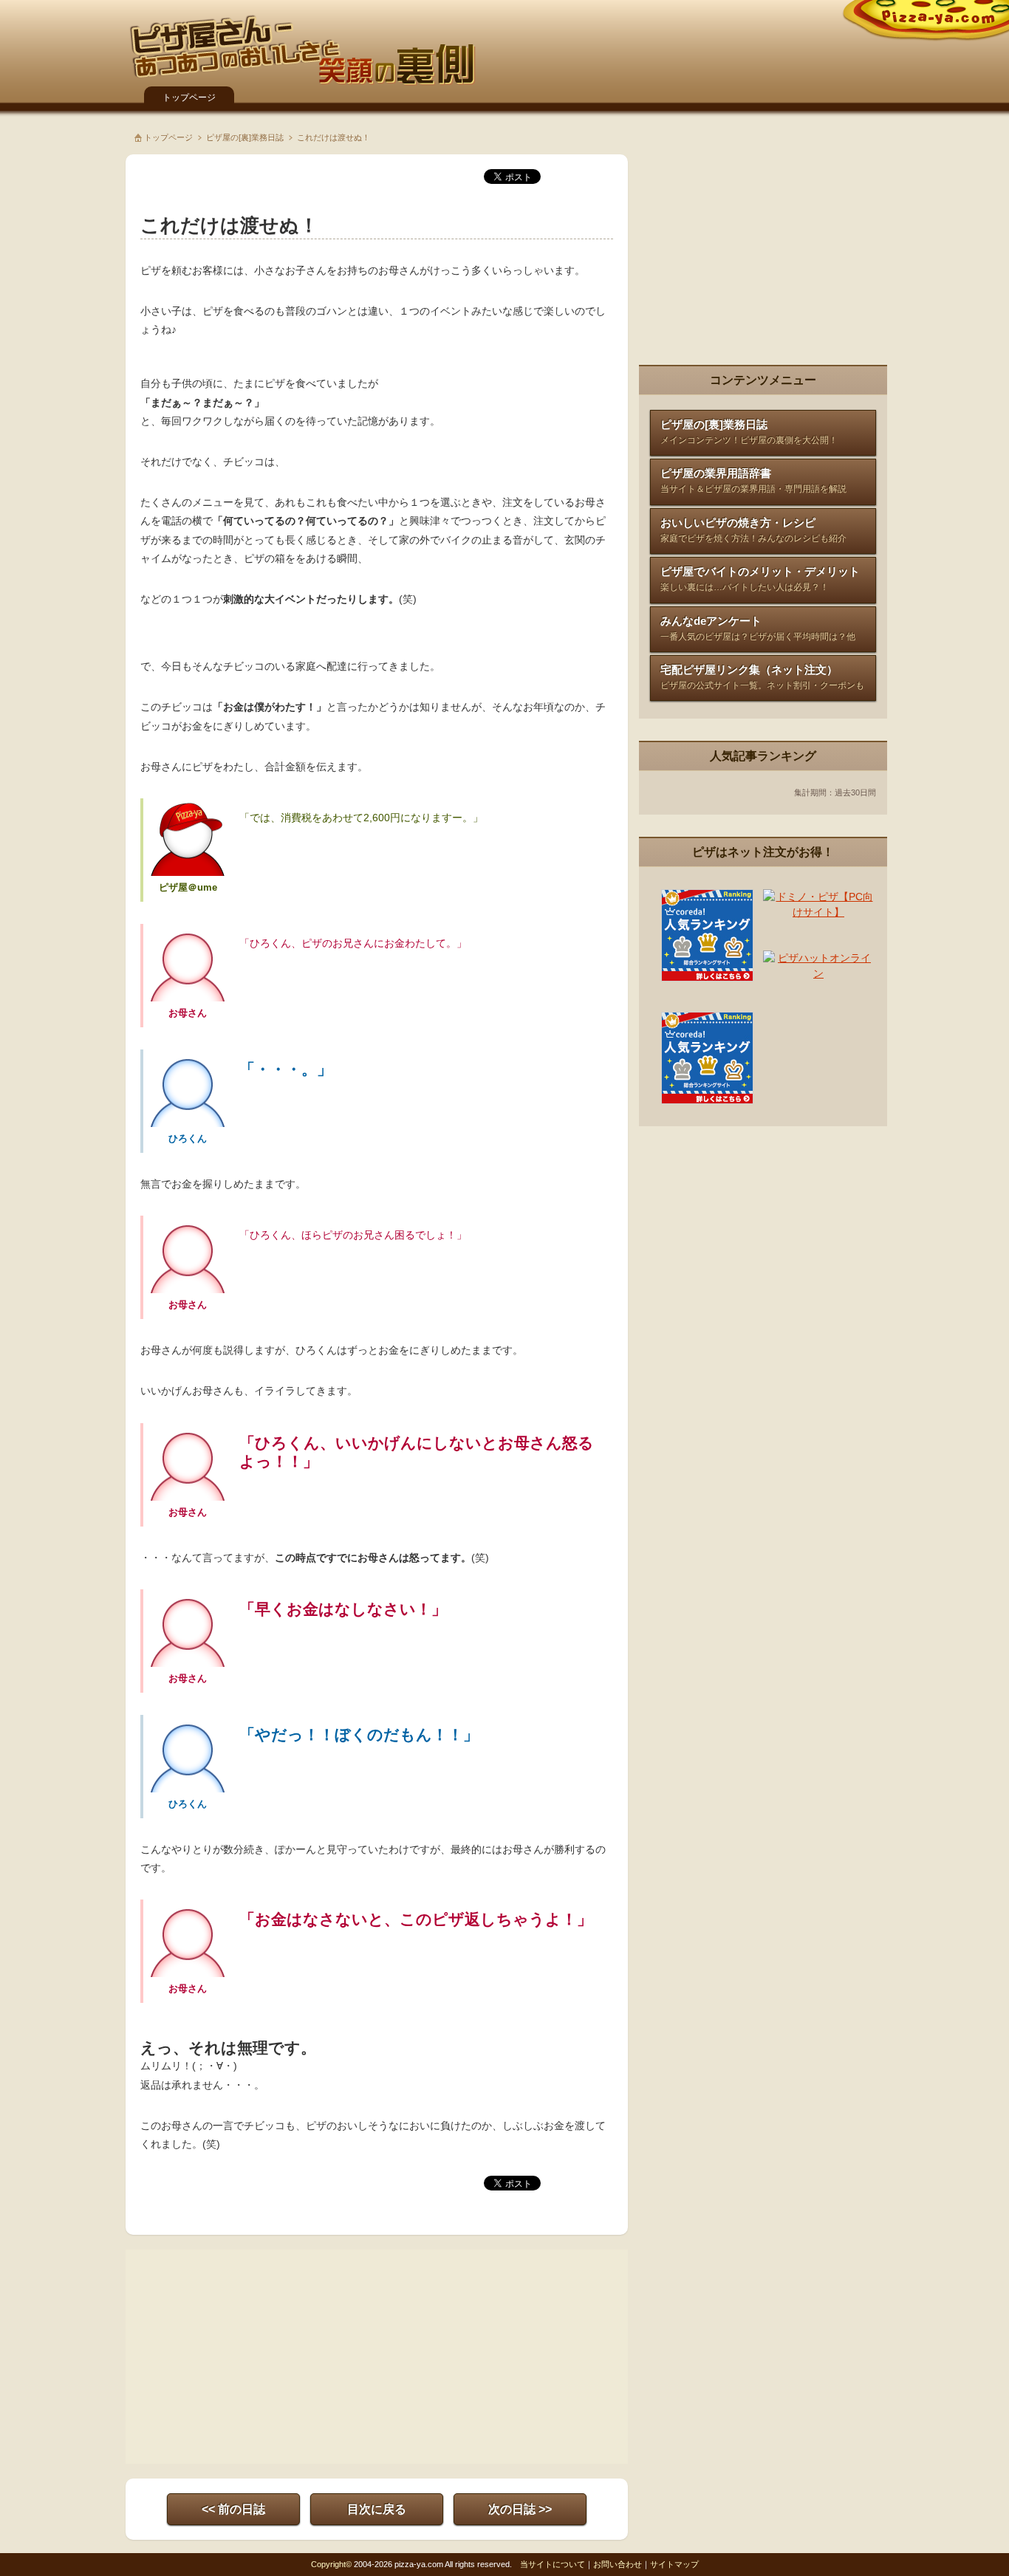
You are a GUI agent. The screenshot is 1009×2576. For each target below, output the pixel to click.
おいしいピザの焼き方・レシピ (753, 530)
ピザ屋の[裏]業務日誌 (245, 137)
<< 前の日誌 (233, 2509)
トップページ (189, 97)
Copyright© (331, 2564)
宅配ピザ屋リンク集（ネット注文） (762, 677)
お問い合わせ (618, 2564)
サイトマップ (674, 2564)
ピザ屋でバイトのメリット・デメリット (760, 579)
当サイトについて (553, 2564)
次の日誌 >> (520, 2509)
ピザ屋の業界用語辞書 (753, 480)
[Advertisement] (259, 2357)
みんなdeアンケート (758, 628)
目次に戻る (377, 2509)
